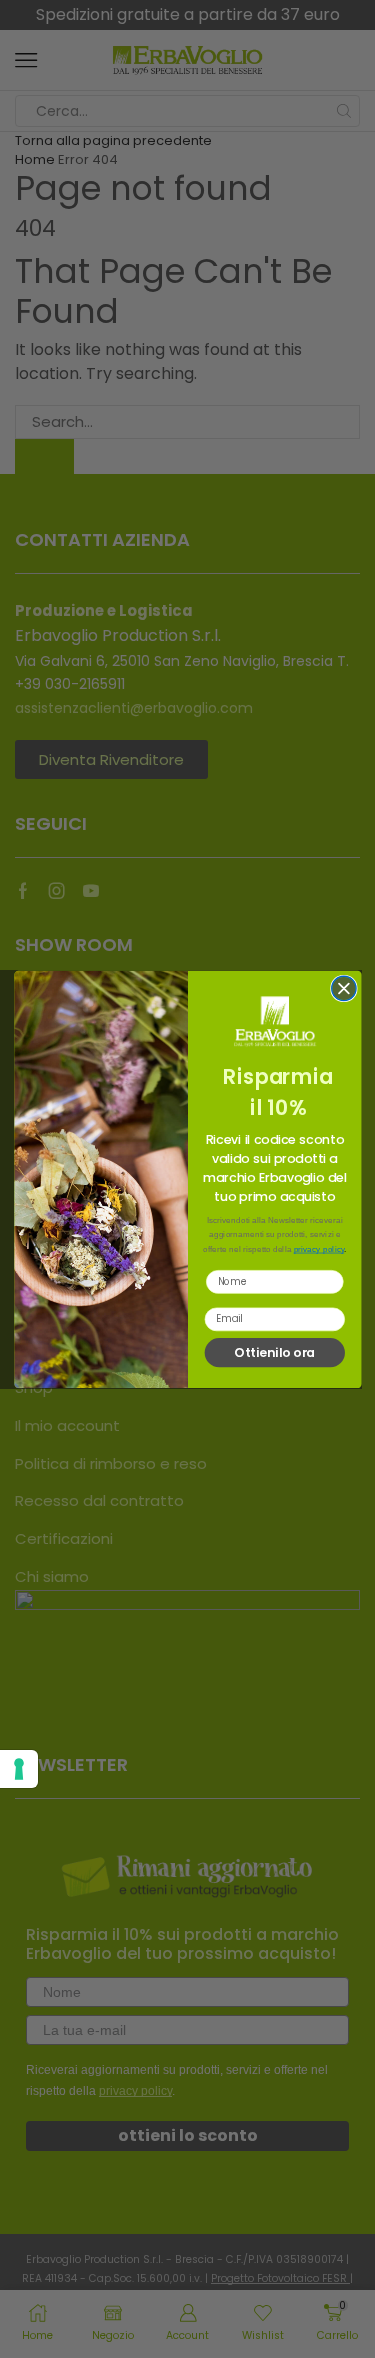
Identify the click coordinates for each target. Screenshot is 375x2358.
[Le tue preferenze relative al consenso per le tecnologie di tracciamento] (19, 1769)
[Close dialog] (343, 988)
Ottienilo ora (274, 1351)
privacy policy (318, 1249)
